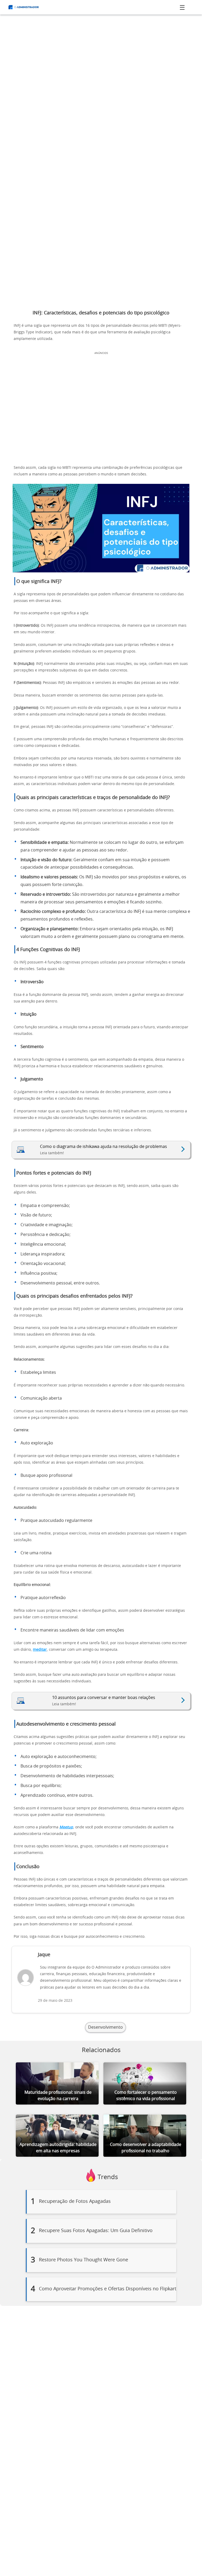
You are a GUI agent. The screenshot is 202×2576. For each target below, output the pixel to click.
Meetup (66, 1827)
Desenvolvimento (105, 2027)
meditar (40, 1650)
